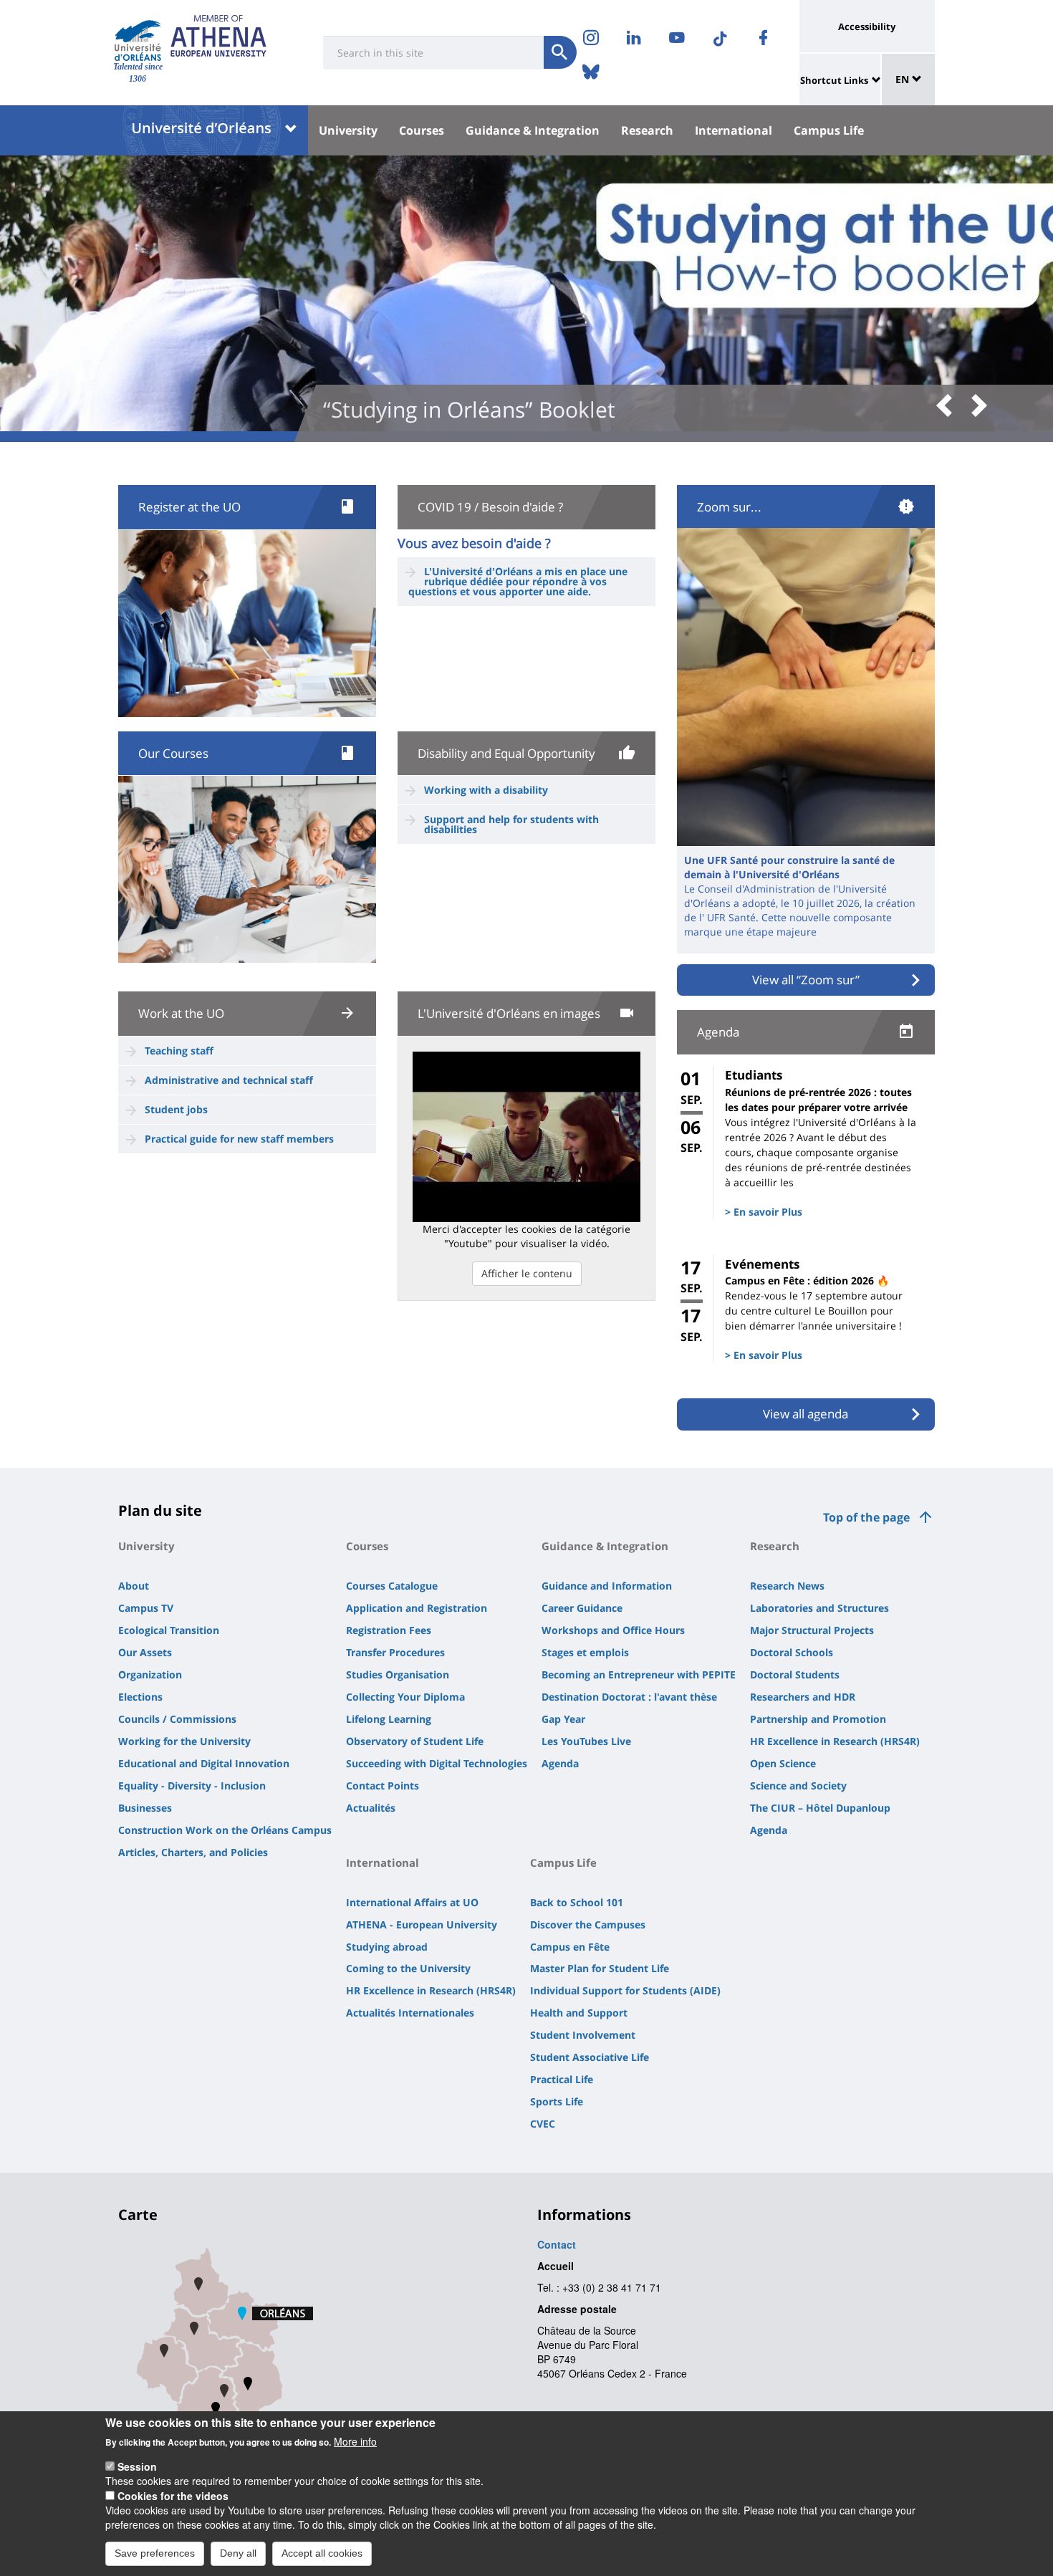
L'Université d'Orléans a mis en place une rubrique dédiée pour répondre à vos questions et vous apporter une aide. (518, 581)
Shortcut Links (834, 80)
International (734, 130)
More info (355, 2441)
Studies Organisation (398, 1674)
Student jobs (176, 1109)
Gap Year (563, 1719)
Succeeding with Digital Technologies (437, 1763)
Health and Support (579, 2013)
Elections (140, 1697)
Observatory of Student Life (415, 1741)
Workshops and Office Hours (613, 1630)
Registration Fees (389, 1630)
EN (904, 79)
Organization (150, 1674)
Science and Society (798, 1786)
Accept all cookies (322, 2553)
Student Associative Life (590, 2057)
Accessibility (867, 27)
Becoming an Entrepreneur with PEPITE (639, 1674)
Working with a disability (486, 790)
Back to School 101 (577, 1902)
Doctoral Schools (792, 1652)
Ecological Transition (169, 1630)
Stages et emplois (585, 1652)
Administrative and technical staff (229, 1080)
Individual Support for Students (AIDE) (625, 1990)
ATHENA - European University (422, 1924)
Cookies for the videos (173, 2496)
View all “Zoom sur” (806, 980)
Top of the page (866, 1517)
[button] (949, 407)
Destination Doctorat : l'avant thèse (629, 1697)
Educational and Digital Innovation (204, 1763)
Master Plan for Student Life (600, 1968)
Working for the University (184, 1741)
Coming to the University (408, 1968)
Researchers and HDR (803, 1697)
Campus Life (829, 130)
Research (647, 130)
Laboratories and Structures (819, 1608)
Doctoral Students (795, 1674)
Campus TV (146, 1608)
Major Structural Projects (812, 1630)
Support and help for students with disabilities (511, 824)
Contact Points (383, 1786)
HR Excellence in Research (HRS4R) (835, 1741)
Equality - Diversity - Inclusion (192, 1786)
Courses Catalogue (392, 1586)
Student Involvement (583, 2035)
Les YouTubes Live (586, 1741)
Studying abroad (387, 1947)
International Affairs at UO (412, 1902)
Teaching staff (179, 1051)
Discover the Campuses (588, 1924)
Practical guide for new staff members (239, 1139)
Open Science (783, 1763)
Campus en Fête (570, 1947)
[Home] (138, 40)
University (348, 130)
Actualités (371, 1808)
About (134, 1586)
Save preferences (155, 2553)
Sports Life (557, 2101)
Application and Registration (417, 1608)
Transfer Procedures (395, 1652)
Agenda (560, 1763)
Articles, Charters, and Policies (193, 1852)
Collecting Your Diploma (405, 1697)
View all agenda (806, 1414)
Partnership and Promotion (818, 1719)
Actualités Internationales (410, 2013)
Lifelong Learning (389, 1719)
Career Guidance (582, 1608)
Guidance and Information (607, 1586)
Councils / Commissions (177, 1719)
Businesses (145, 1808)
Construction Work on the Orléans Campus (225, 1830)
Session (137, 2466)
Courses (422, 130)
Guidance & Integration (533, 130)
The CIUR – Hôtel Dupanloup (820, 1808)
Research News (787, 1586)
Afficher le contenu (527, 1273)
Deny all (238, 2553)
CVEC (543, 2124)
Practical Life (562, 2079)
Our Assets (145, 1652)
